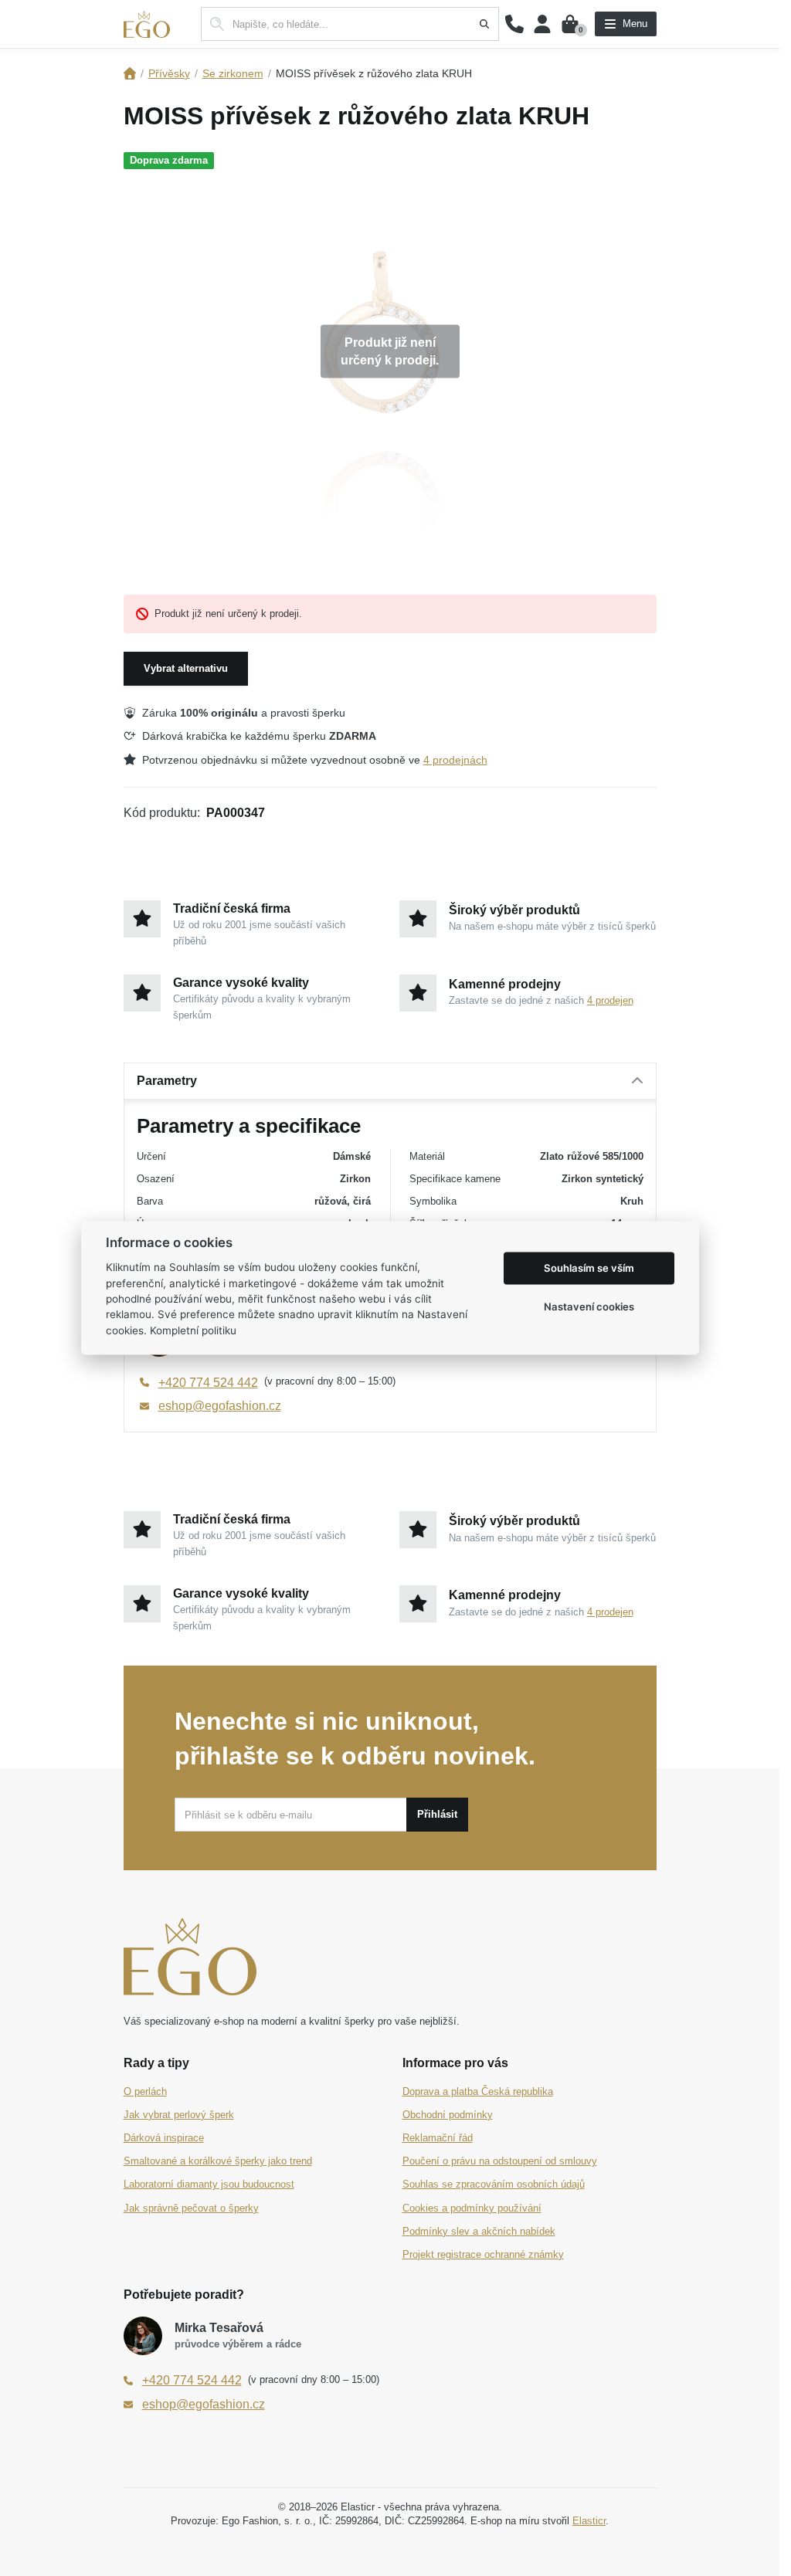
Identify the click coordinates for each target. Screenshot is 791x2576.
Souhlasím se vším (589, 1268)
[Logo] (147, 24)
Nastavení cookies (589, 1307)
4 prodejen (610, 1000)
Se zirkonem (233, 73)
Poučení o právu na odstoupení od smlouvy (500, 2161)
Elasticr (589, 2521)
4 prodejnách (455, 760)
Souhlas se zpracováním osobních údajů (494, 2184)
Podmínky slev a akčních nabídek (479, 2231)
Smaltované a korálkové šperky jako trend (218, 2161)
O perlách (145, 2091)
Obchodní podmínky (448, 2115)
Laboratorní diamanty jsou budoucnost (209, 2184)
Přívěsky (169, 73)
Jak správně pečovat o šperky (191, 2208)
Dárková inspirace (164, 2138)
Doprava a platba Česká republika (478, 2091)
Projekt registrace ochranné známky (483, 2254)
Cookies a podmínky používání (472, 2208)
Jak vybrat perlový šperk (179, 2115)
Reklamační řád (438, 2138)
